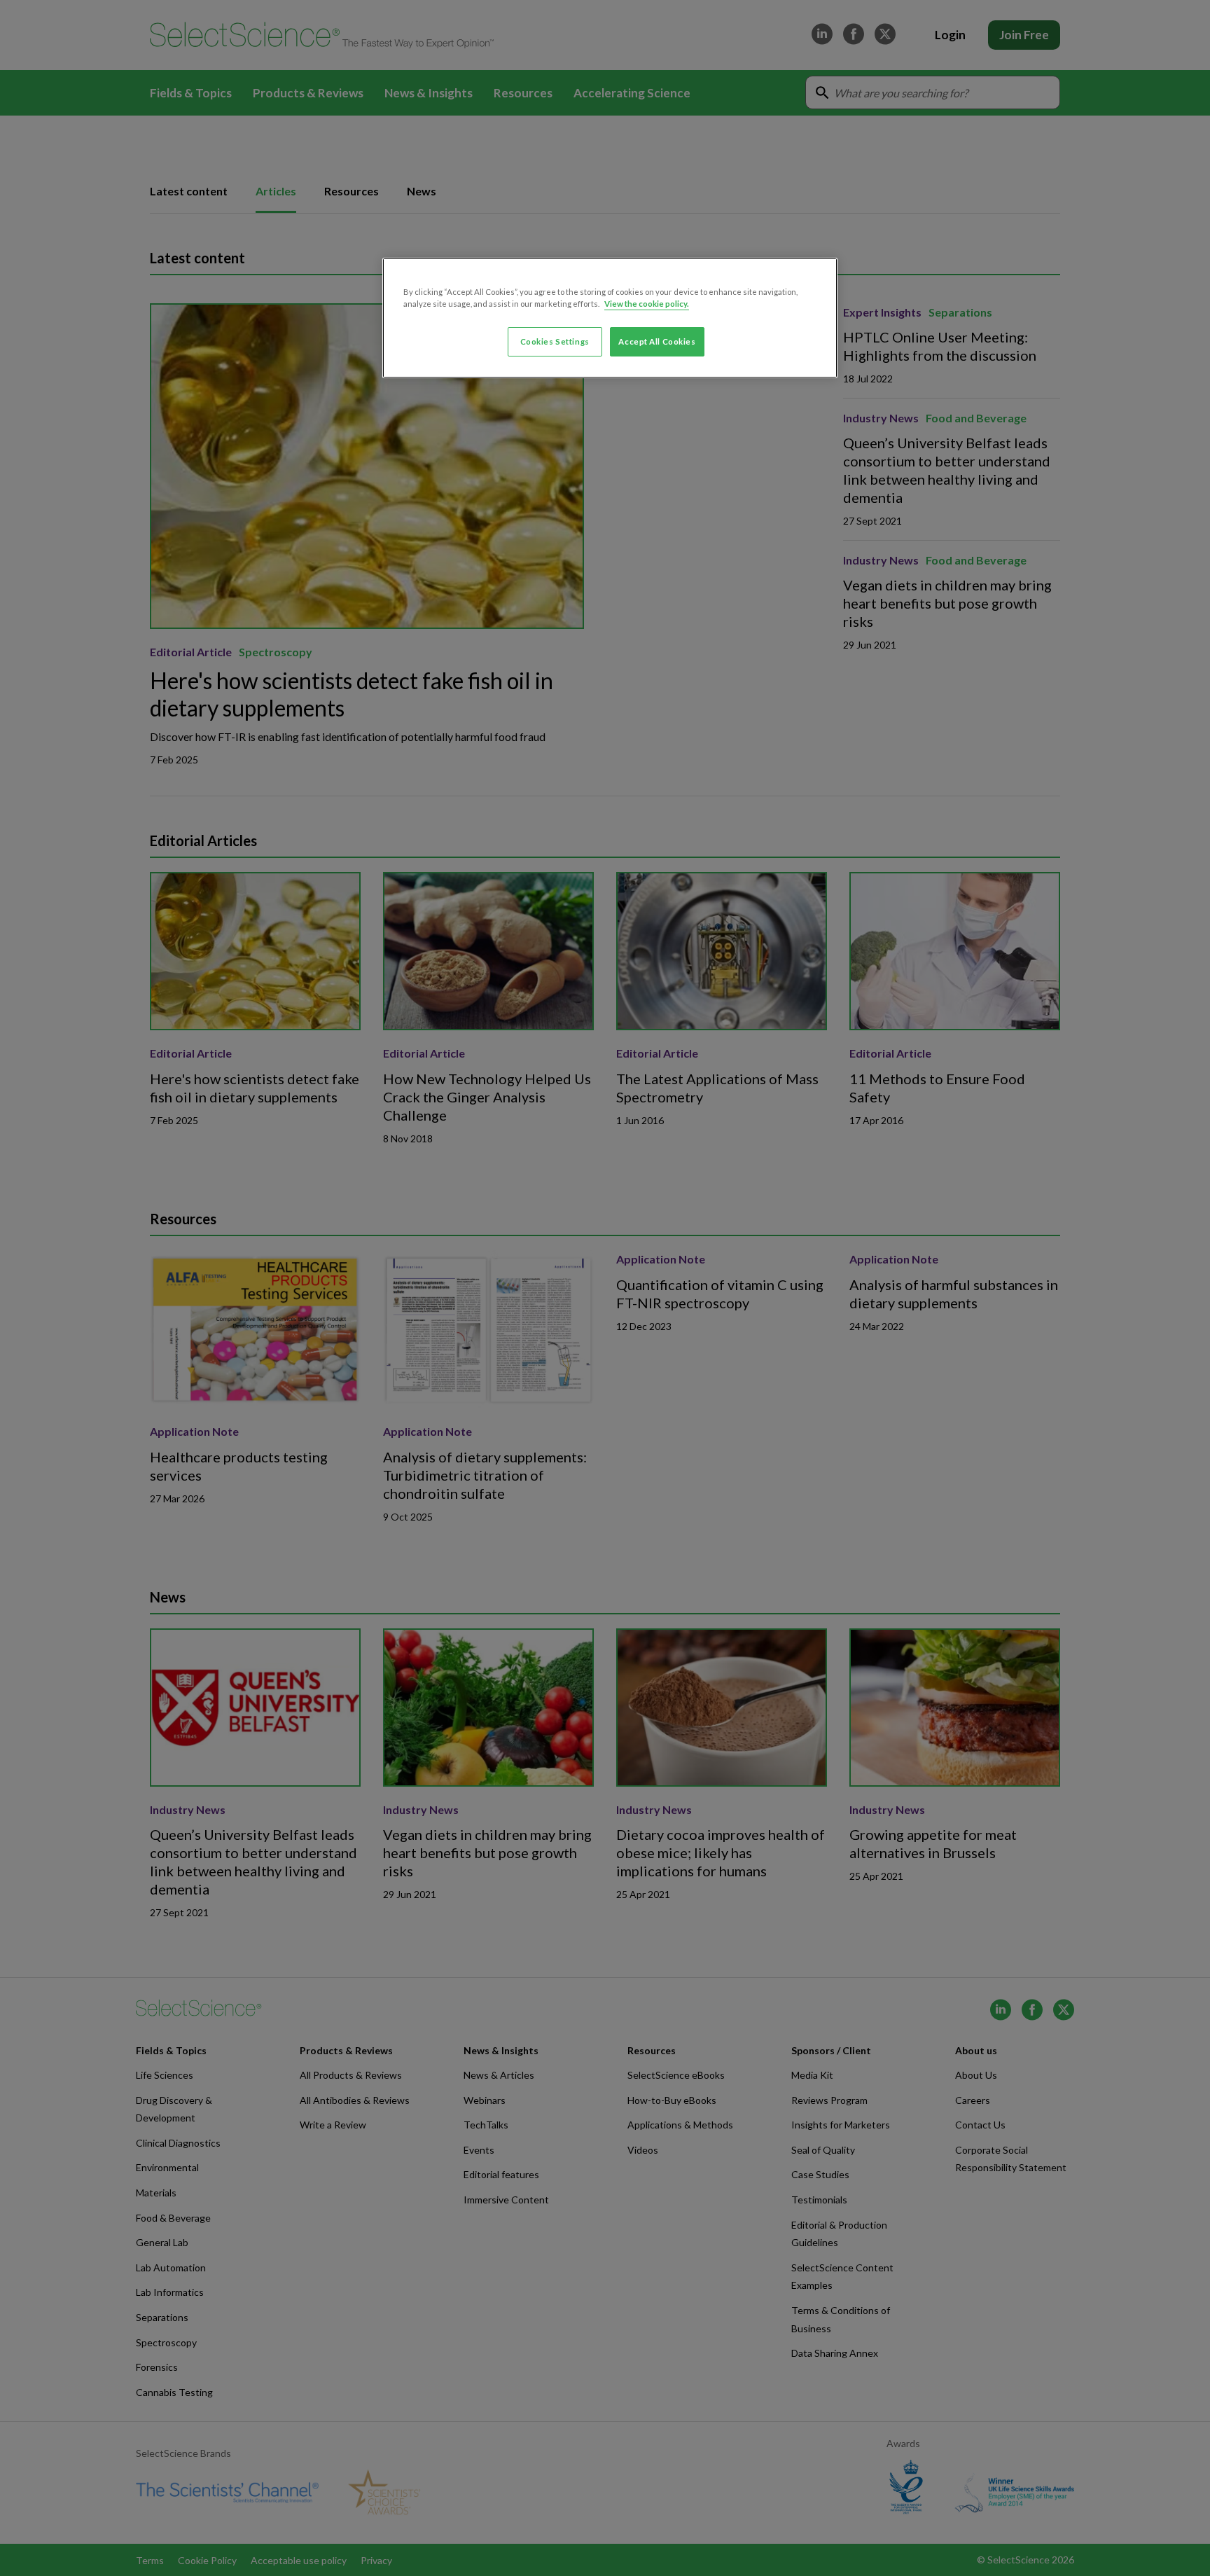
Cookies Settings (555, 341)
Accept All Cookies (657, 341)
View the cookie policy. (647, 304)
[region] (610, 318)
